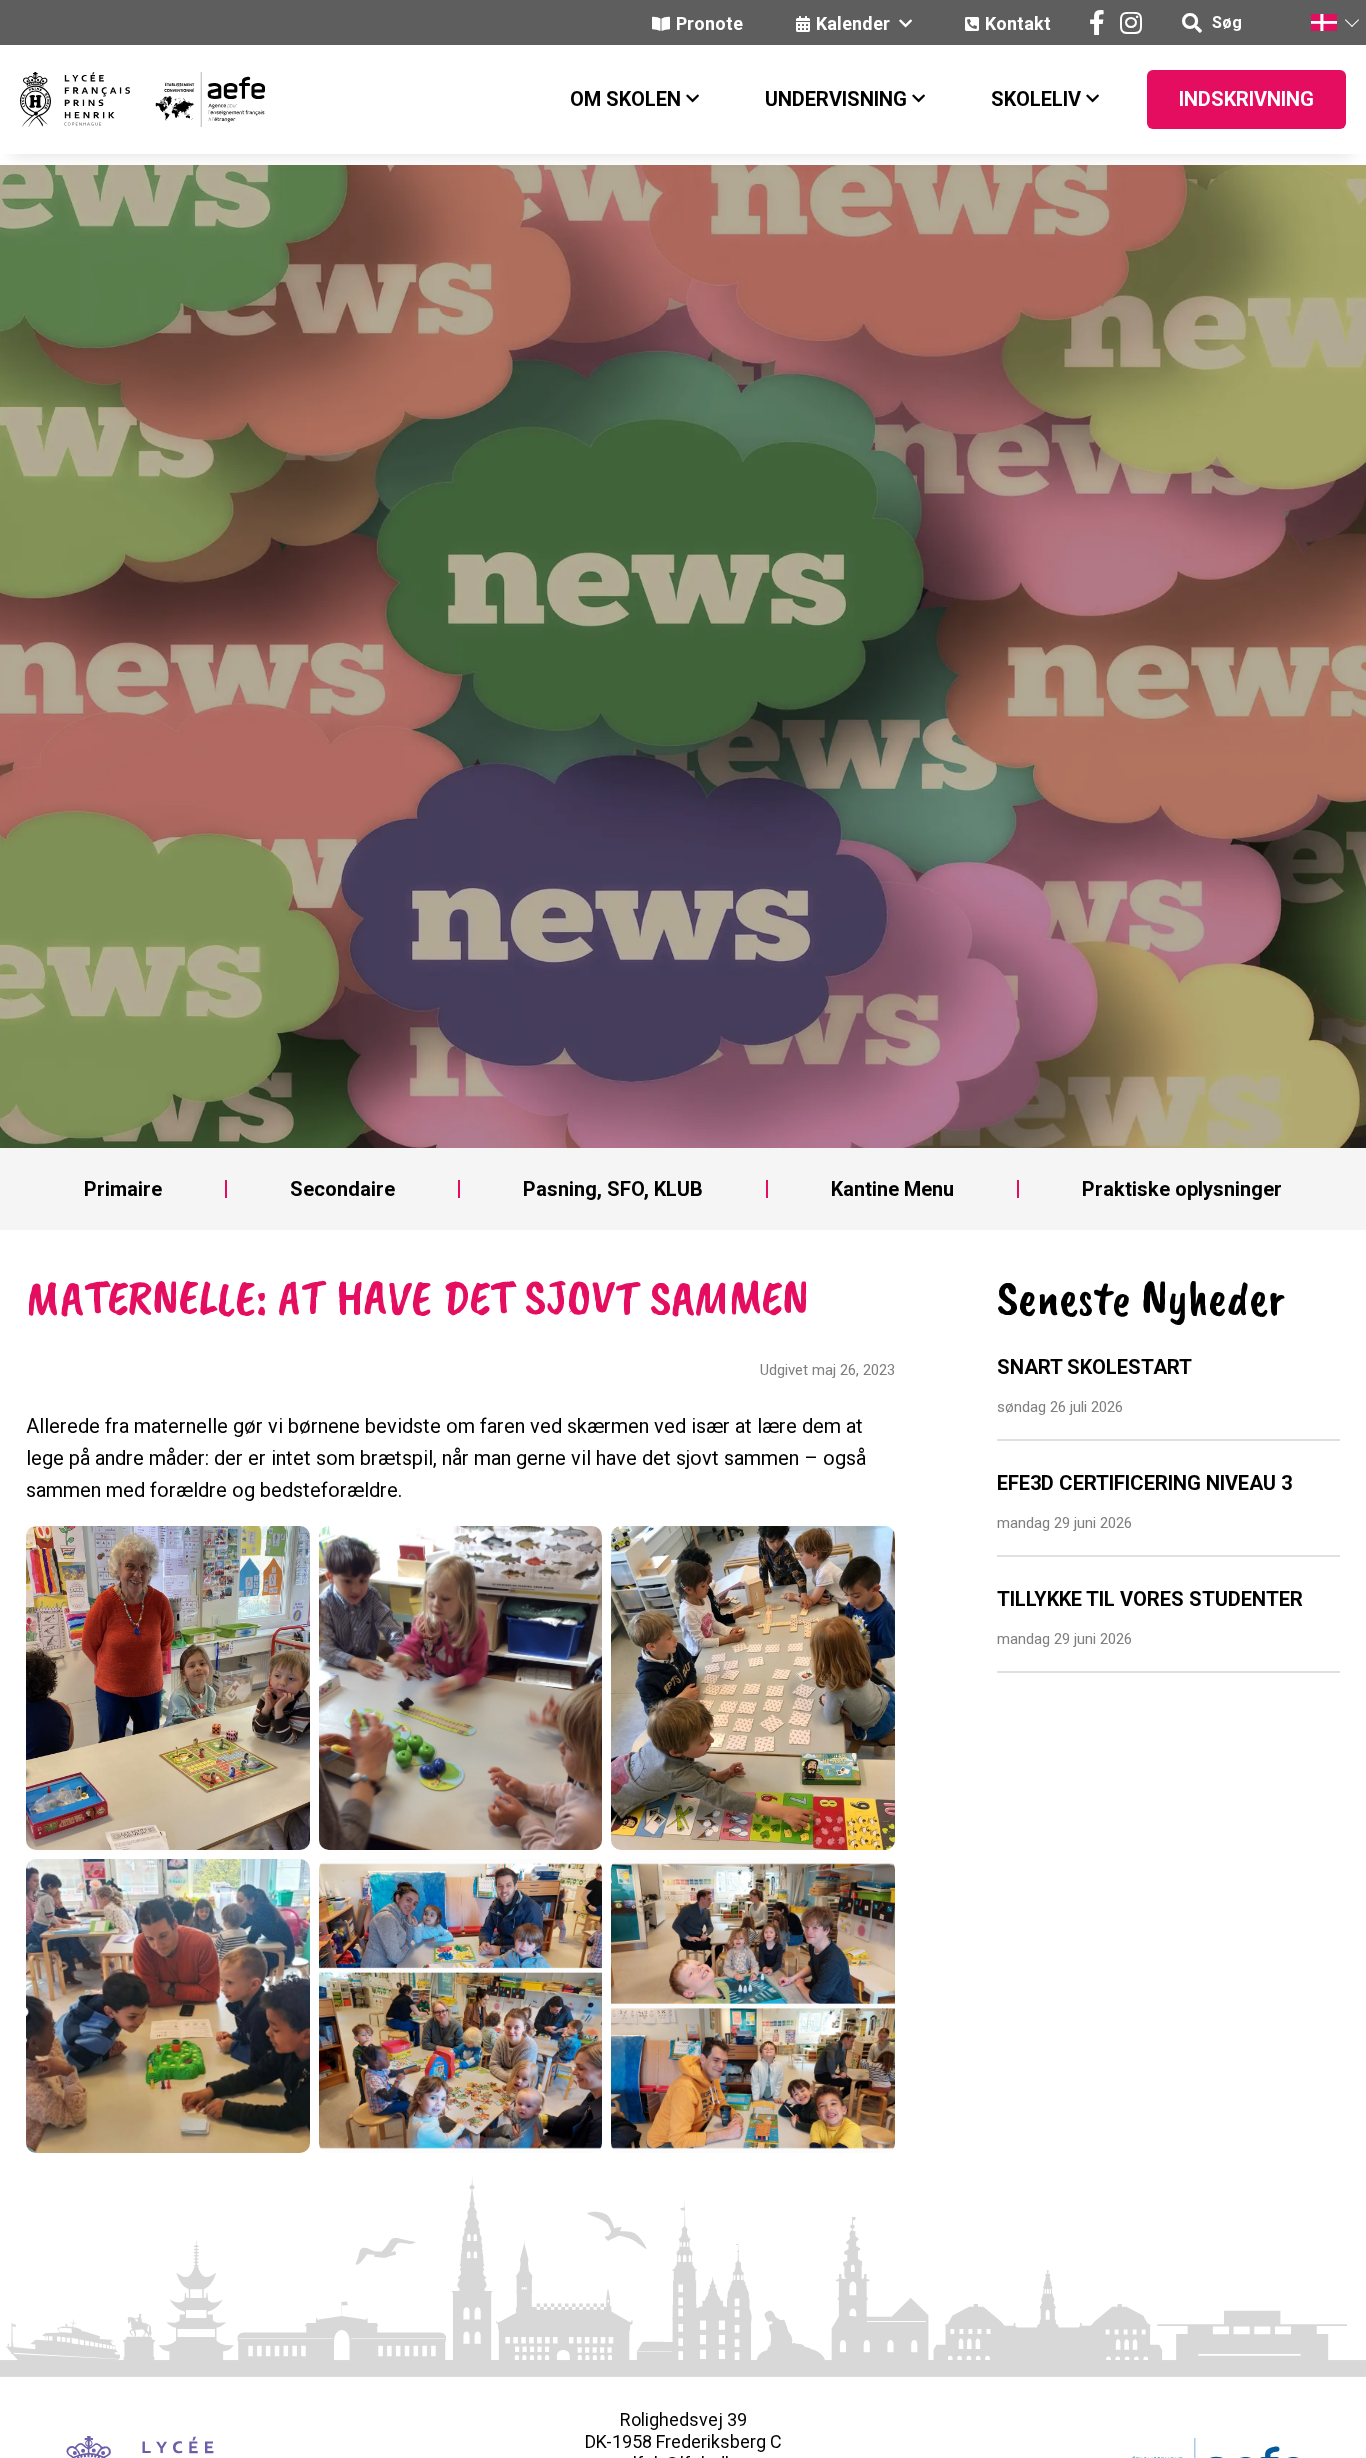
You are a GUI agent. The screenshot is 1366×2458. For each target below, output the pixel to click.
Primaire (123, 1189)
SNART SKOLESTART (1094, 1367)
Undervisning (836, 99)
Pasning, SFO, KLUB (613, 1189)
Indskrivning (1246, 99)
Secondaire (342, 1189)
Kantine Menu (892, 1189)
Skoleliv (1036, 99)
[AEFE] (197, 99)
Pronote (709, 23)
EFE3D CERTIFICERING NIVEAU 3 (1144, 1483)
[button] (1334, 22)
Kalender (855, 23)
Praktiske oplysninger (1182, 1189)
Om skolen (625, 99)
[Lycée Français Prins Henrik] (75, 99)
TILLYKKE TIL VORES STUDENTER (1150, 1599)
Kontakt (1018, 23)
